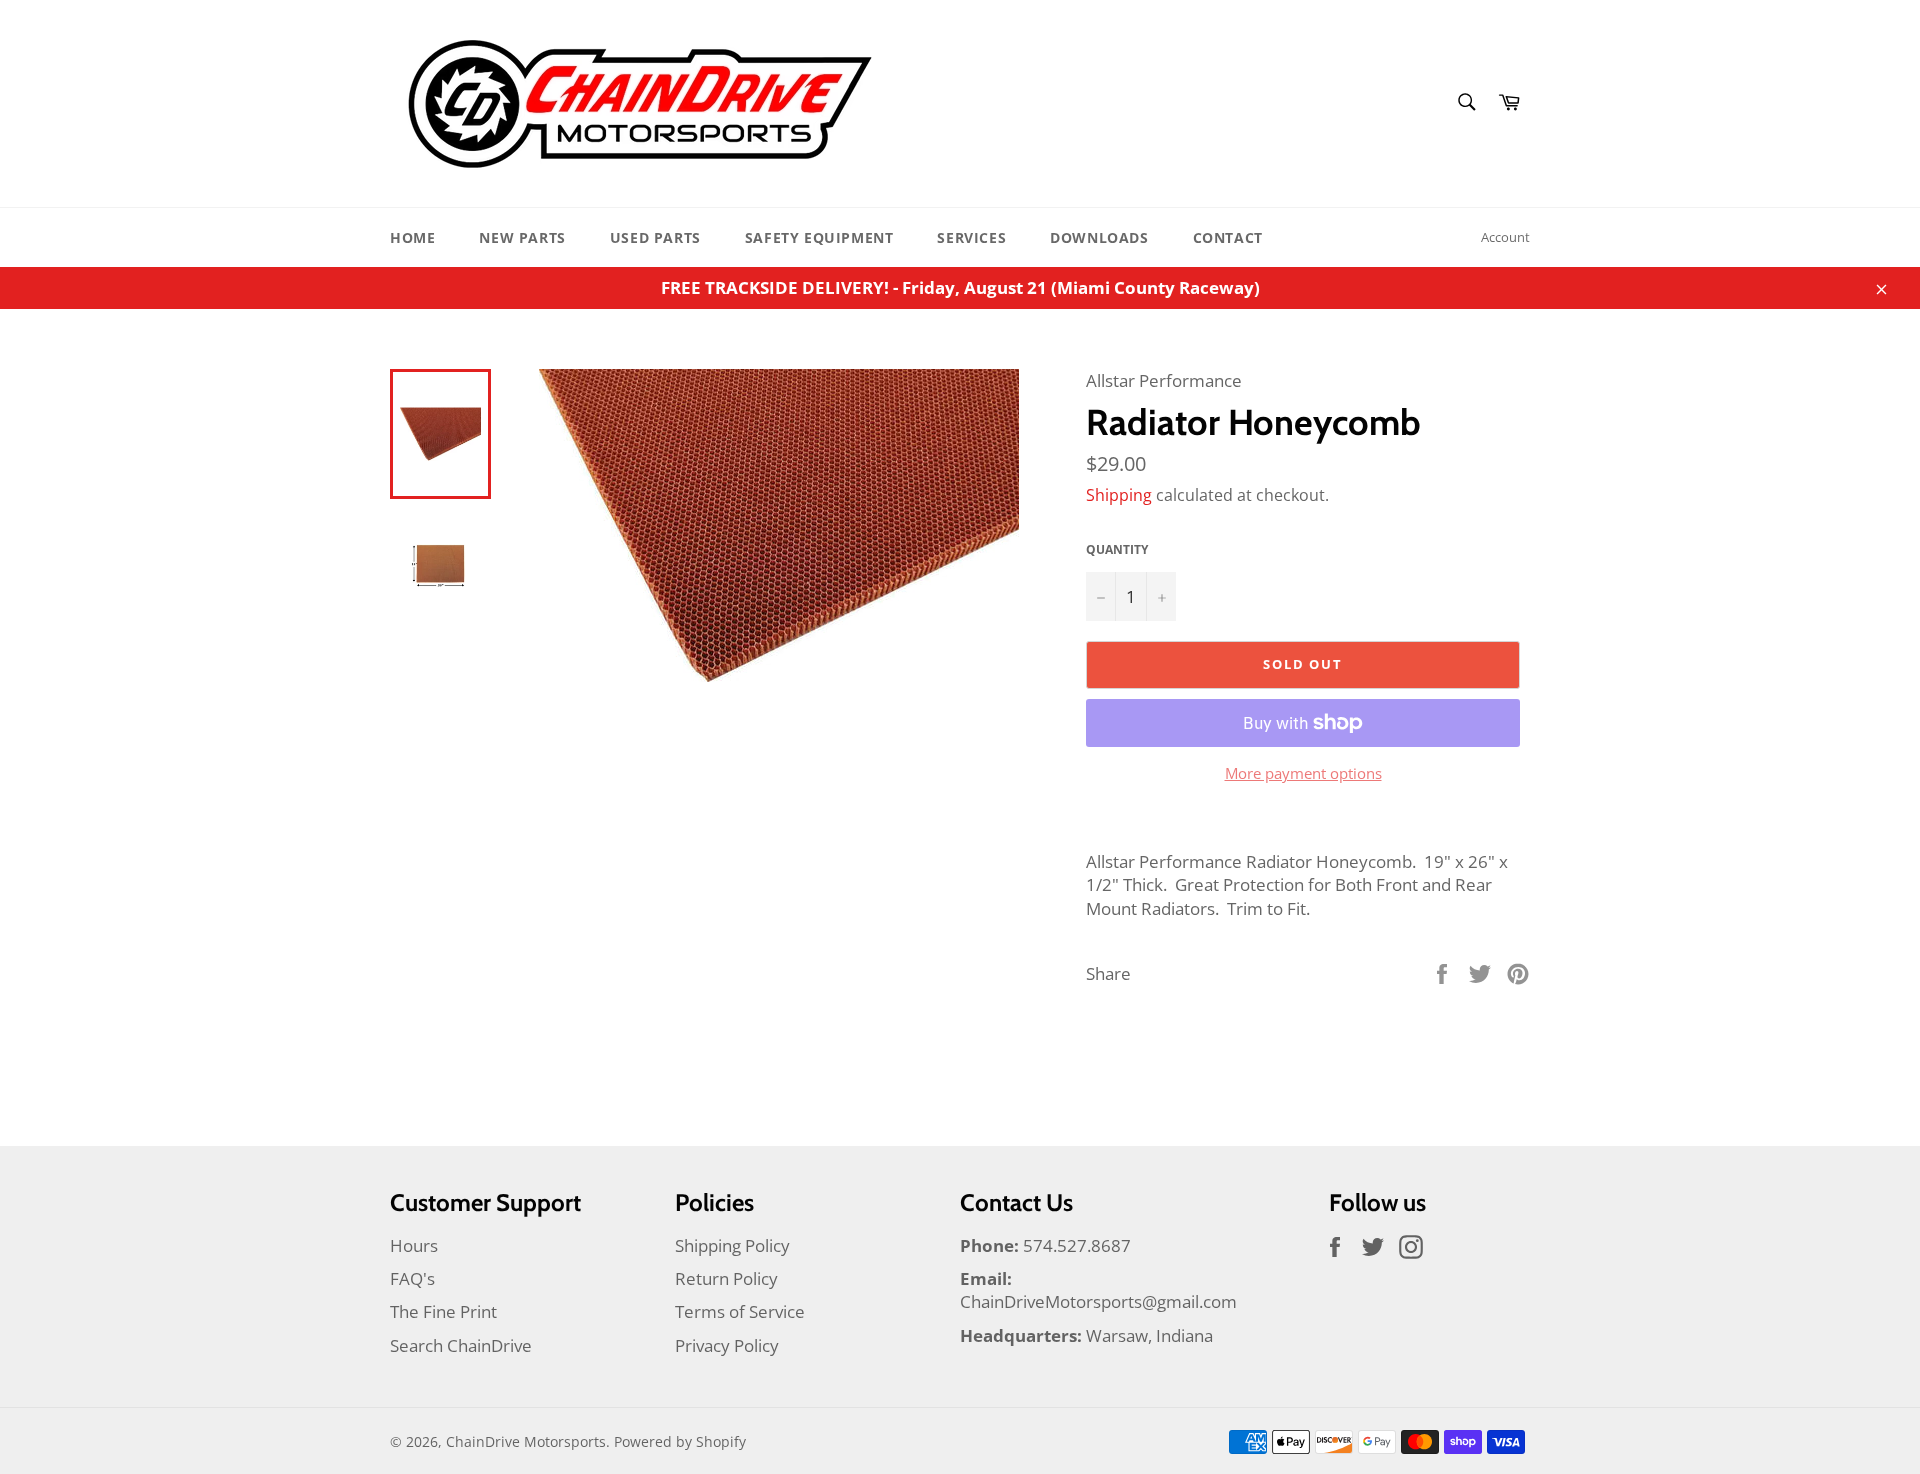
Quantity (1117, 550)
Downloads (1099, 237)
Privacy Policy (727, 1345)
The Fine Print (443, 1311)
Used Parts (655, 237)
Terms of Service (740, 1311)
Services (971, 237)
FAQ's (412, 1278)
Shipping (1119, 495)
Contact (1228, 237)
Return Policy (726, 1278)
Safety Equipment (819, 237)
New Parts (522, 237)
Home (412, 237)
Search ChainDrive (461, 1345)
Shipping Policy (732, 1245)
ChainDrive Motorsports (526, 1441)
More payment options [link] (1303, 773)
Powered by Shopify (680, 1441)
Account (1505, 237)
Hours (414, 1245)
